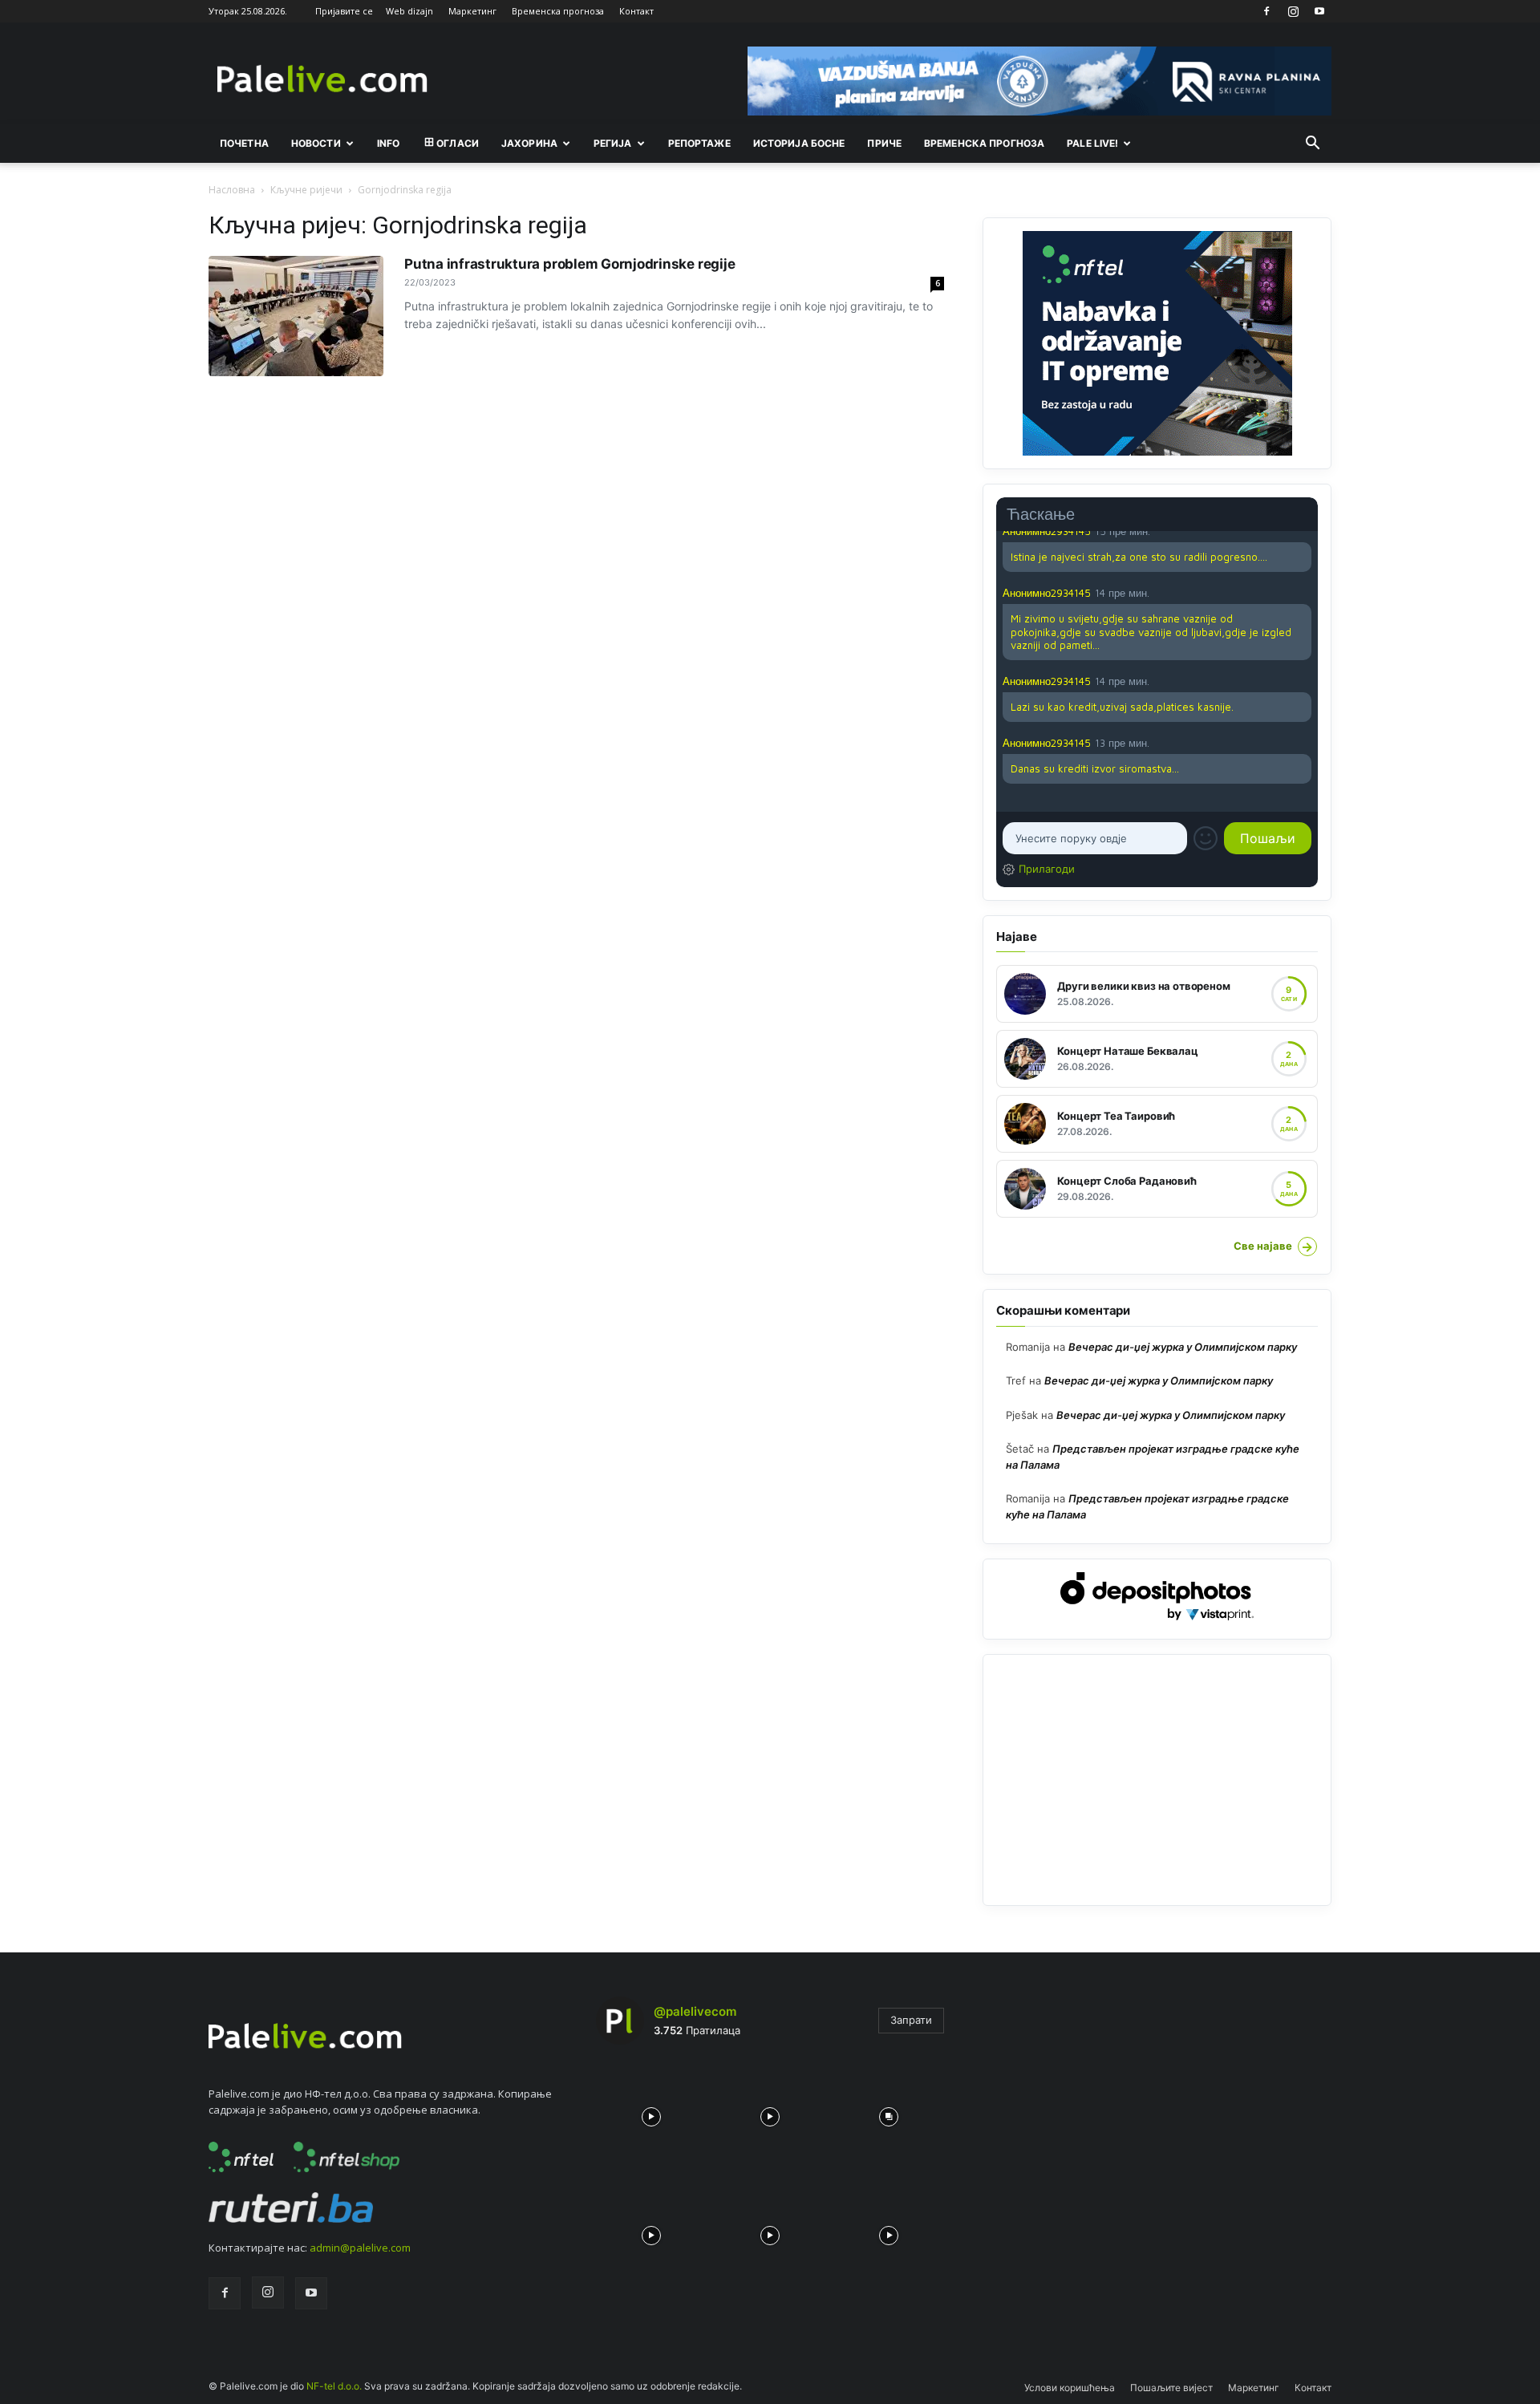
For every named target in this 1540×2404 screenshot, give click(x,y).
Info (388, 143)
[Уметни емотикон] (1206, 838)
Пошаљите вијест (1171, 2388)
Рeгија (613, 143)
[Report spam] (1303, 592)
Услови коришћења (1070, 2388)
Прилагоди (1047, 869)
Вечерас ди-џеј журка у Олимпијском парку (1183, 1347)
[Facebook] (1266, 11)
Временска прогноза (558, 11)
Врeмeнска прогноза (984, 143)
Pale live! (1092, 143)
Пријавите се (344, 11)
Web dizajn (409, 11)
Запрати (911, 2020)
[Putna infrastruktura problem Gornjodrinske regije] (296, 316)
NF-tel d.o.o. (334, 2386)
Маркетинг (472, 11)
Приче (884, 143)
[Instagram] (1293, 11)
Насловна (232, 190)
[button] (1312, 144)
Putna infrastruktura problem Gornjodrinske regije (569, 264)
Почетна (244, 143)
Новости (316, 143)
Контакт (636, 11)
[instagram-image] (651, 2113)
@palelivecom (695, 2011)
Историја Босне (799, 143)
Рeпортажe (699, 143)
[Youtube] (1319, 11)
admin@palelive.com (360, 2248)
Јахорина (529, 143)
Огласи (458, 143)
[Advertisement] (1157, 1780)
